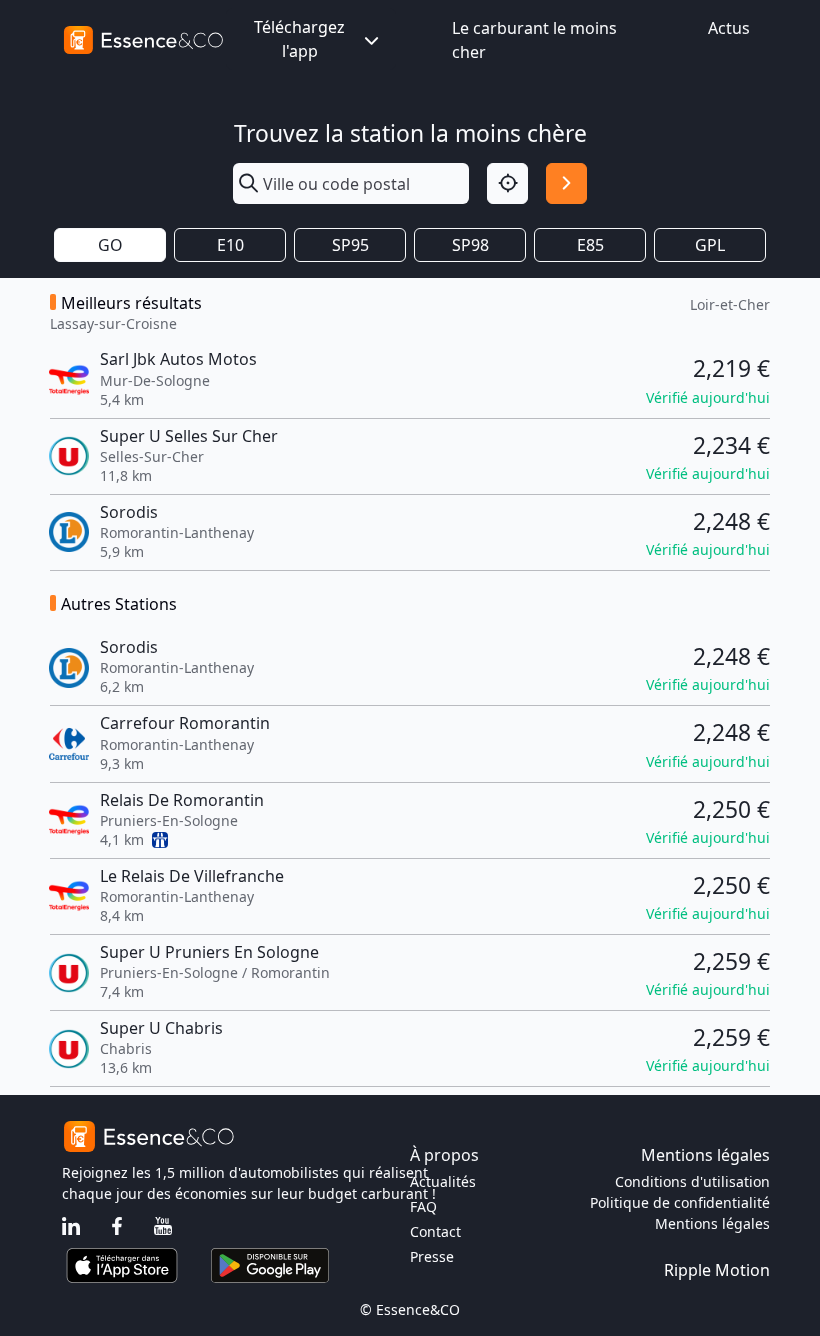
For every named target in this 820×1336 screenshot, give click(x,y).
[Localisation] (507, 183)
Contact (435, 1231)
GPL (710, 245)
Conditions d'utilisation (692, 1181)
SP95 (350, 245)
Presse (432, 1256)
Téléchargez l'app (299, 39)
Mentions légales (712, 1223)
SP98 (470, 245)
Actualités (443, 1181)
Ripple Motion (717, 1270)
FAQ (423, 1206)
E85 (590, 245)
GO (110, 245)
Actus (729, 28)
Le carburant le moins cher (534, 40)
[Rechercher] (566, 183)
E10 (230, 245)
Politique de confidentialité (680, 1202)
